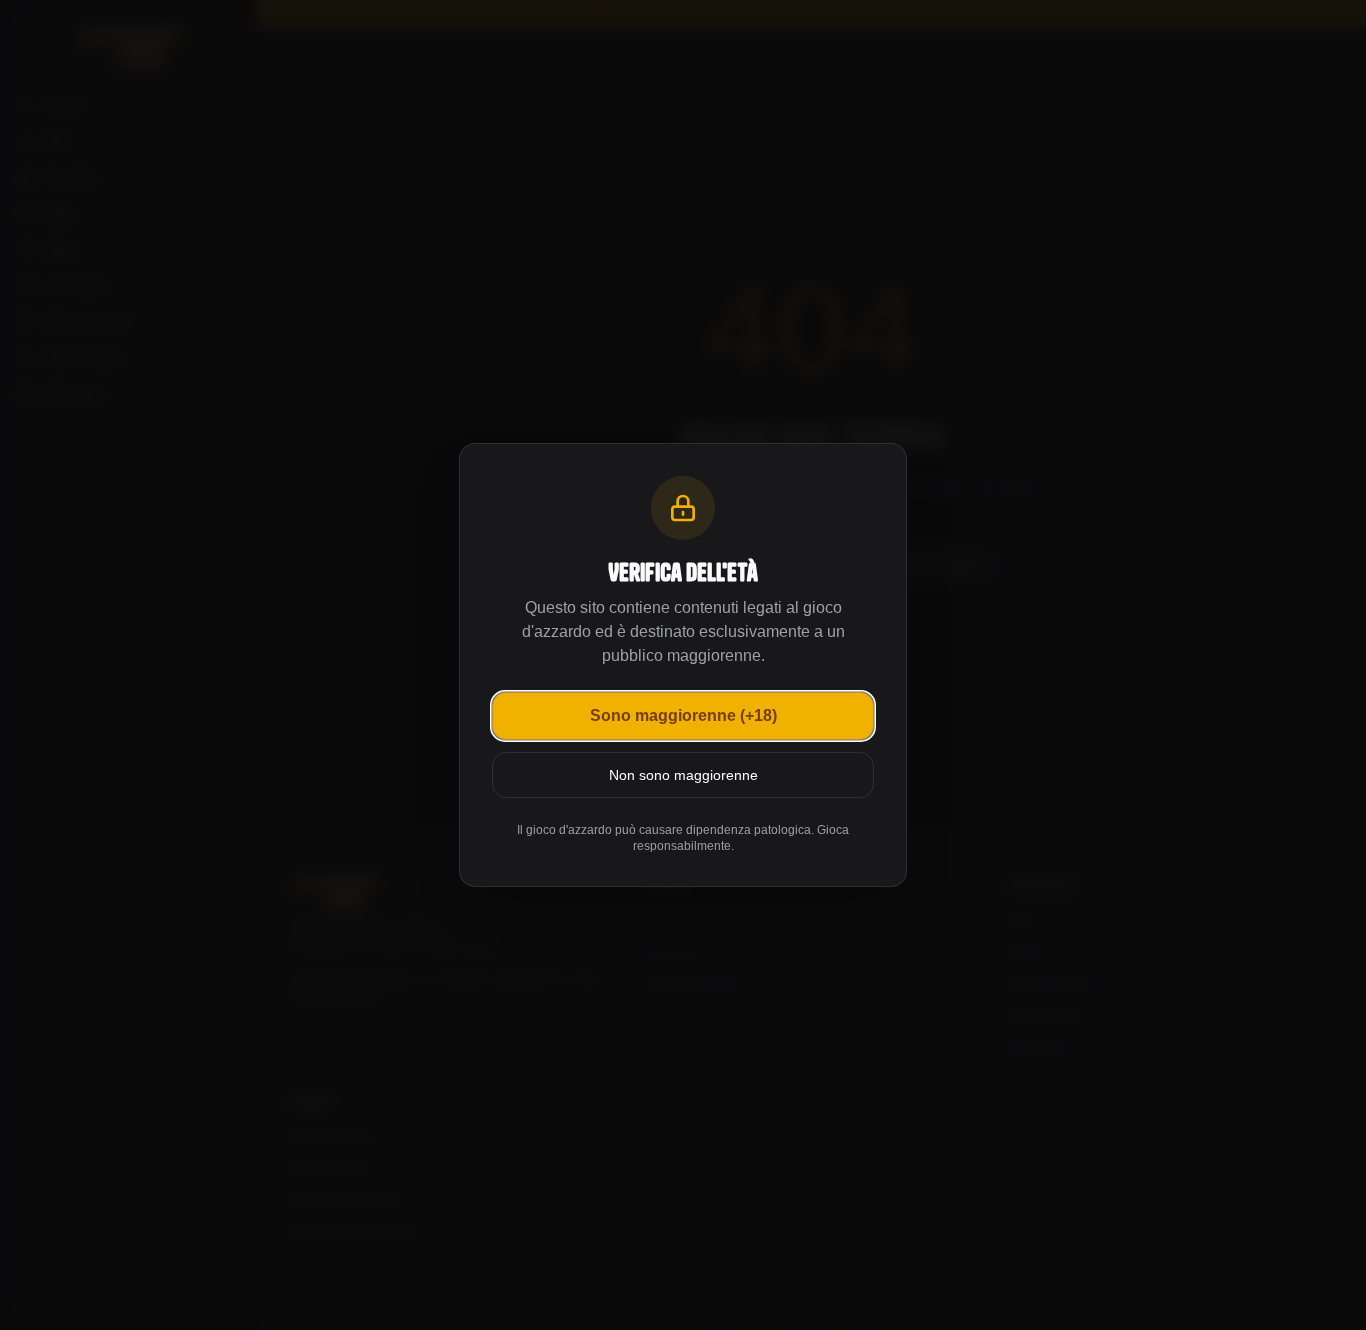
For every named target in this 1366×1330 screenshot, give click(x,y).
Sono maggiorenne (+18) (683, 715)
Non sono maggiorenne (683, 775)
